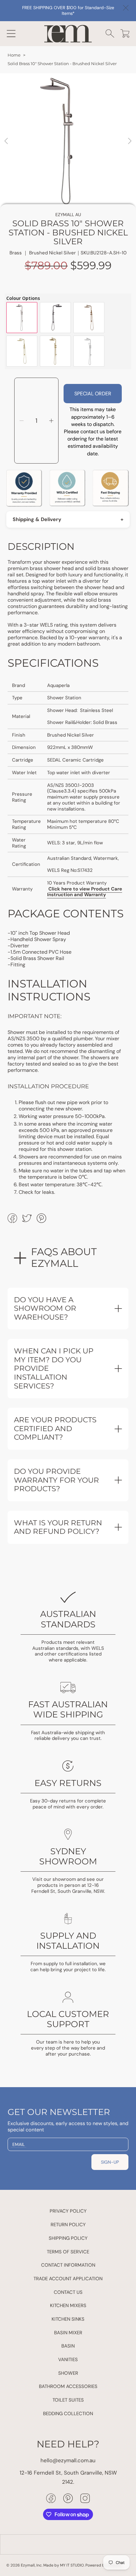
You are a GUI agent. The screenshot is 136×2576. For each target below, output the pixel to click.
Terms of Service (68, 2252)
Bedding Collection (68, 2414)
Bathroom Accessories (68, 2386)
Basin (68, 2346)
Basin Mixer (68, 2333)
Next (129, 141)
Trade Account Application (68, 2279)
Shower (68, 2373)
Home (14, 55)
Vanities (68, 2360)
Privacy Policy (68, 2211)
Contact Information (68, 2265)
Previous (7, 141)
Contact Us (68, 2292)
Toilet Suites (68, 2400)
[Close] (126, 8)
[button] (11, 33)
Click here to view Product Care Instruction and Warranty (85, 892)
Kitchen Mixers (68, 2306)
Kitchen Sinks (68, 2319)
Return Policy (68, 2225)
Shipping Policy (68, 2238)
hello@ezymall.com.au (68, 2460)
